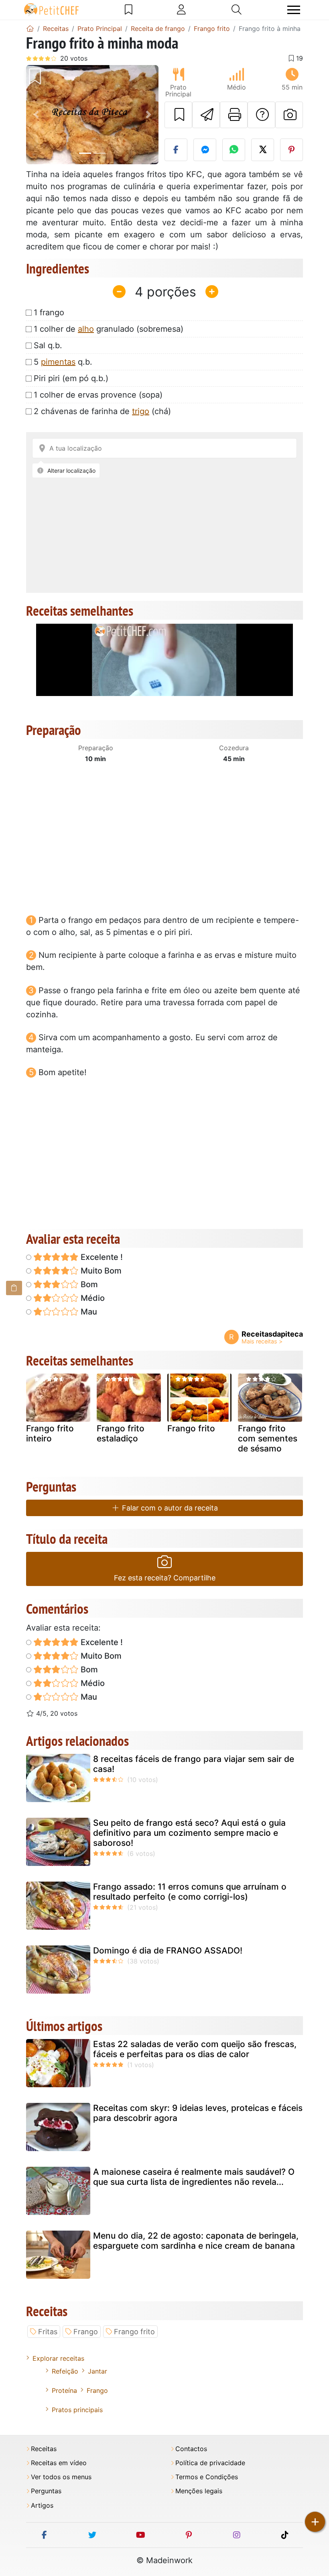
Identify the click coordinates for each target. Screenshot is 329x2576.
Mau (88, 1312)
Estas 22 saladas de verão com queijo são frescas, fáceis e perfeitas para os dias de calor (195, 2049)
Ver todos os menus (61, 2477)
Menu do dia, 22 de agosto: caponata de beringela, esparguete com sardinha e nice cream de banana (196, 2241)
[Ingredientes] (14, 1288)
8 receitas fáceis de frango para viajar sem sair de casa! (194, 1764)
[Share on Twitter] (263, 150)
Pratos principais (77, 2410)
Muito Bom (100, 1271)
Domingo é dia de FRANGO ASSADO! (168, 1950)
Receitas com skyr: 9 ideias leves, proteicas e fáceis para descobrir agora (198, 2113)
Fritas (48, 2332)
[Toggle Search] (237, 10)
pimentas (58, 362)
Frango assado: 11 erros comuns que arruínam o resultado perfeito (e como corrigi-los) (190, 1892)
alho (86, 329)
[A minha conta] (181, 10)
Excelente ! (101, 1257)
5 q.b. (63, 362)
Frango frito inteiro (50, 1433)
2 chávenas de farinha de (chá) (102, 411)
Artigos (42, 2506)
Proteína (64, 2390)
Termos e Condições (207, 2477)
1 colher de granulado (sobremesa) (109, 329)
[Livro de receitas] (129, 10)
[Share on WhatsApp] (234, 150)
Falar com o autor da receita (169, 1508)
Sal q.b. (48, 345)
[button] (36, 115)
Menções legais (199, 2491)
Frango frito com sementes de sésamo (268, 1438)
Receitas (44, 2449)
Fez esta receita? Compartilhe (165, 1578)
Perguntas (46, 2491)
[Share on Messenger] (205, 150)
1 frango (49, 312)
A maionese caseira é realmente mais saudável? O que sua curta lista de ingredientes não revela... (194, 2177)
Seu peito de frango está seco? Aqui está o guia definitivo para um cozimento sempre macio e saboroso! (189, 1833)
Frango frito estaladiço (121, 1433)
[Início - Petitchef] (30, 29)
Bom (88, 1284)
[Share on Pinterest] (291, 150)
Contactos (191, 2449)
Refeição (65, 2371)
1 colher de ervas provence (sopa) (98, 395)
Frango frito (191, 1428)
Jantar (97, 2371)
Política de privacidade (210, 2463)
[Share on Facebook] (176, 150)
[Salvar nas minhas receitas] (178, 115)
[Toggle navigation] (294, 10)
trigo (141, 411)
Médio (92, 1298)
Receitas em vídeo (59, 2463)
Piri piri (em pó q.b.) (71, 378)
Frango (86, 2332)
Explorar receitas (58, 2358)
